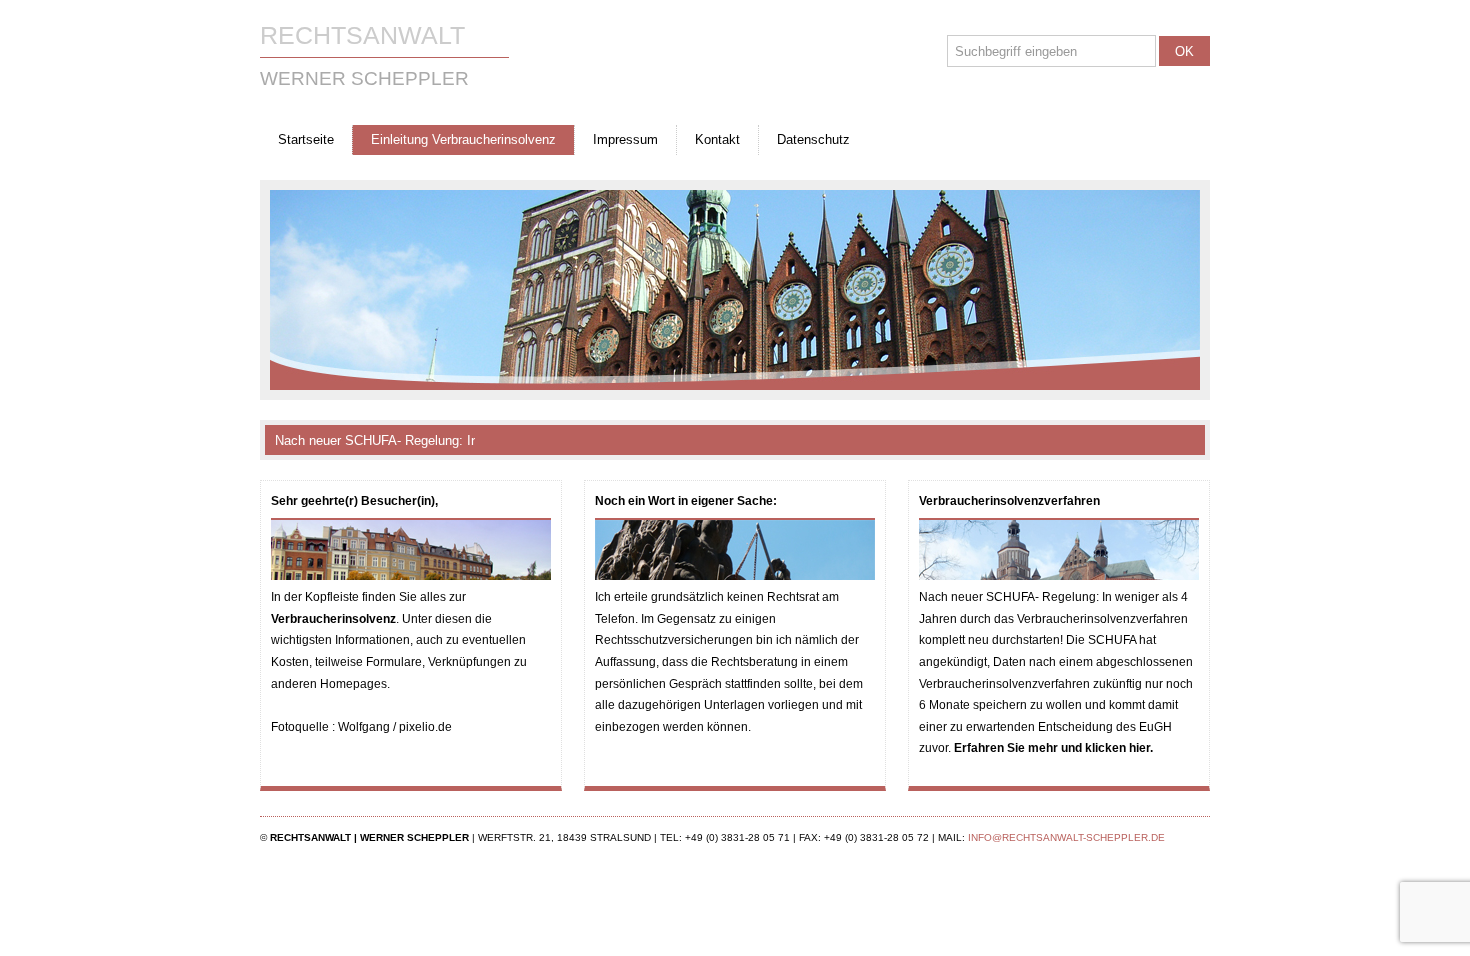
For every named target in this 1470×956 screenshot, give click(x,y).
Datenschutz (813, 139)
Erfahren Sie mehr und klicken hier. (1053, 748)
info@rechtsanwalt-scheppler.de (1066, 837)
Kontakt (717, 139)
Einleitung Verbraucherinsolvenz (463, 139)
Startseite (306, 139)
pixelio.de (425, 727)
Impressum (625, 139)
